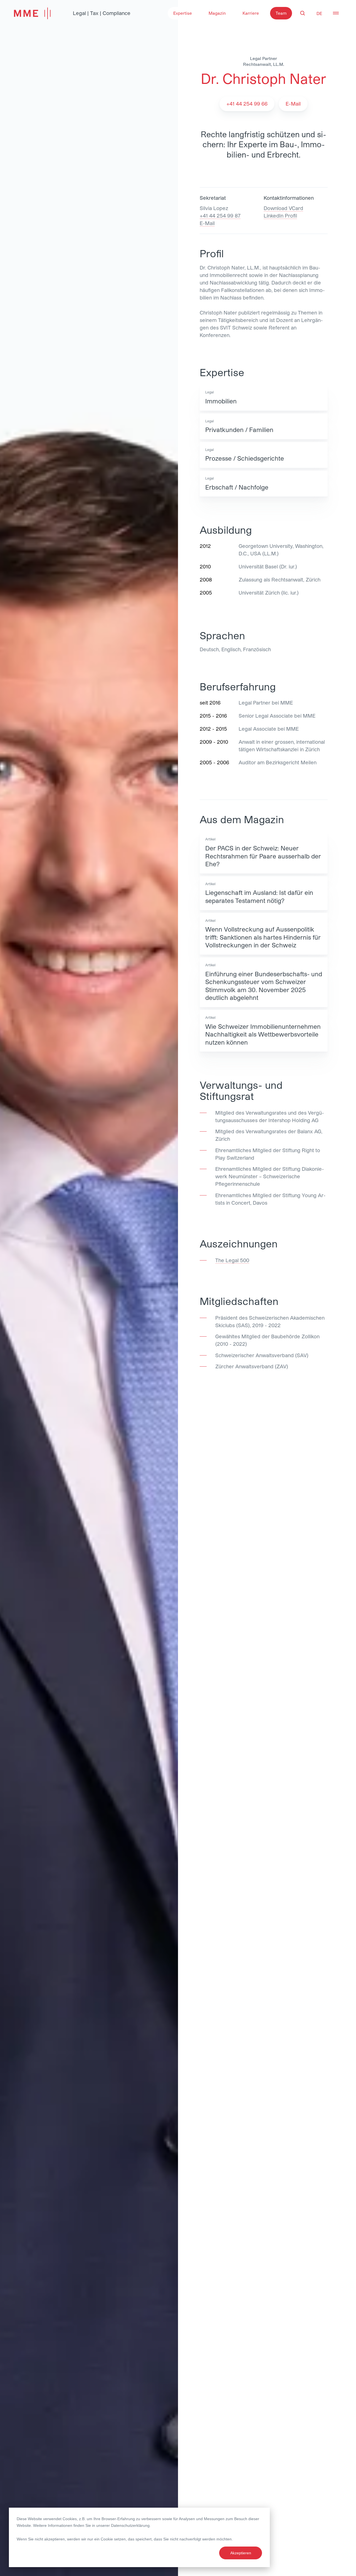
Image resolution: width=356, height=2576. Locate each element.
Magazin (217, 13)
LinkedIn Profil (280, 216)
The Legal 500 (232, 1260)
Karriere (251, 13)
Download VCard (283, 208)
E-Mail (207, 223)
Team (281, 13)
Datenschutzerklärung (130, 2525)
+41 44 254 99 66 (247, 104)
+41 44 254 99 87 (220, 216)
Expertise (183, 13)
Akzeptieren (241, 2553)
